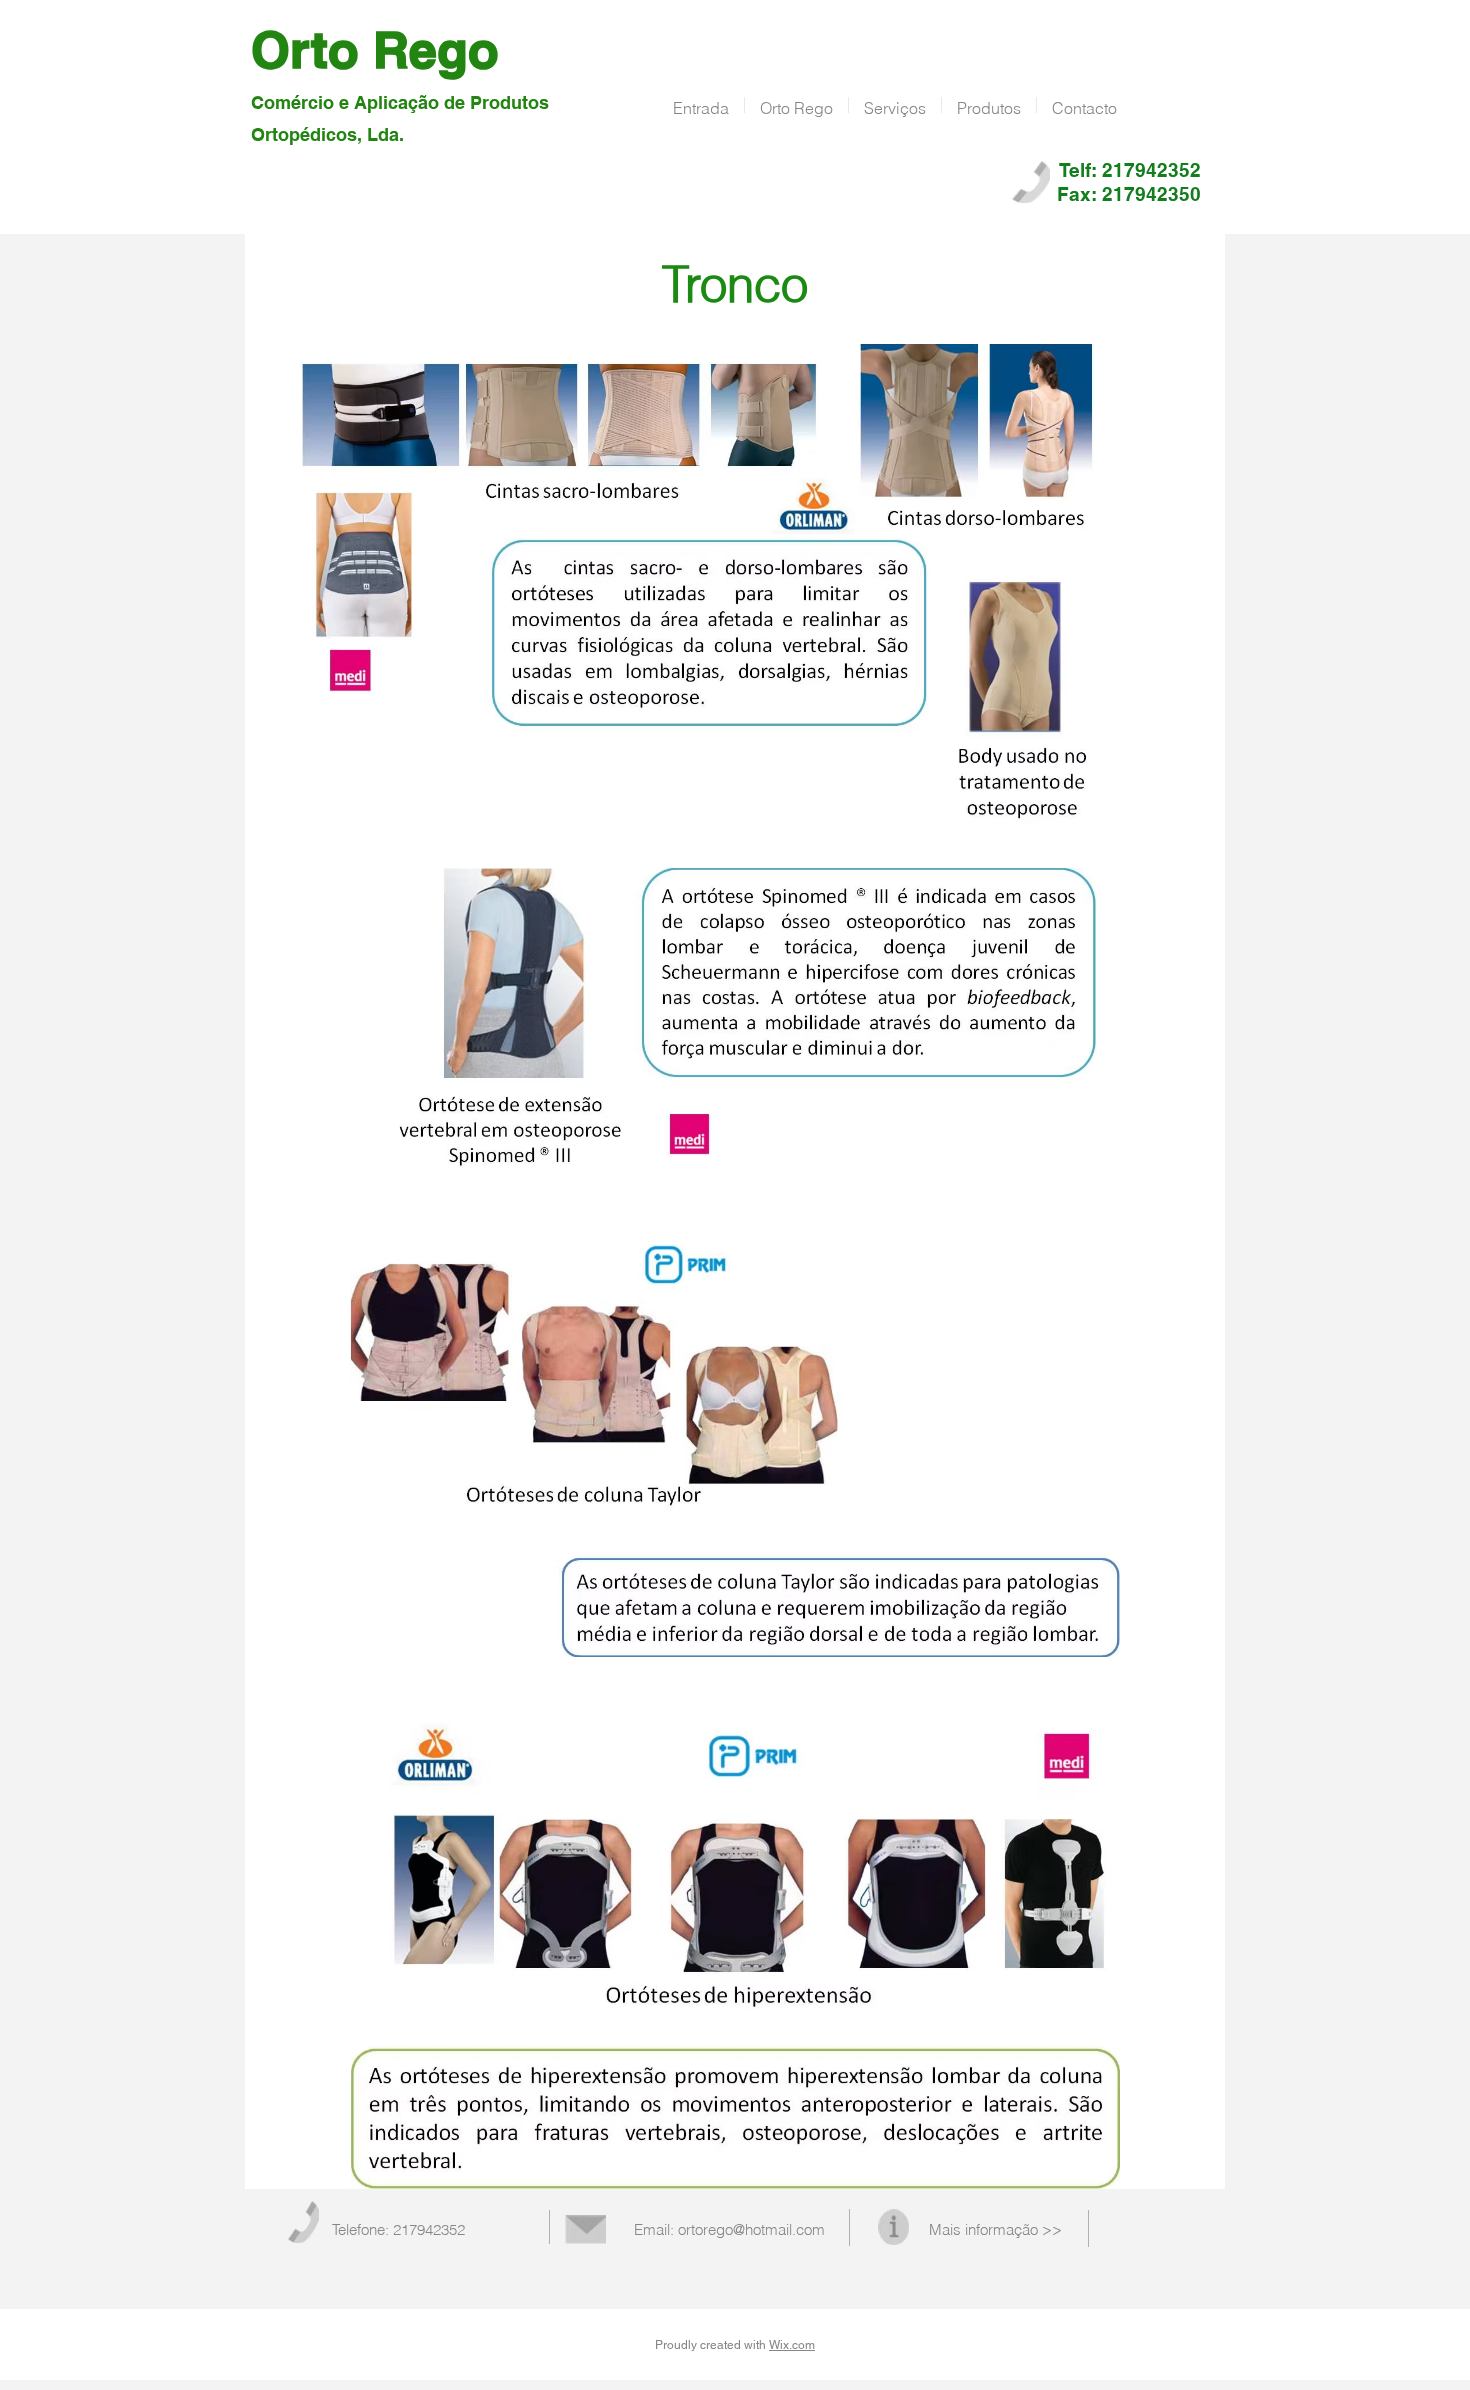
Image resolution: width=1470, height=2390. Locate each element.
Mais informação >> (995, 2229)
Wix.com (792, 2345)
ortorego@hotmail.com (751, 2229)
